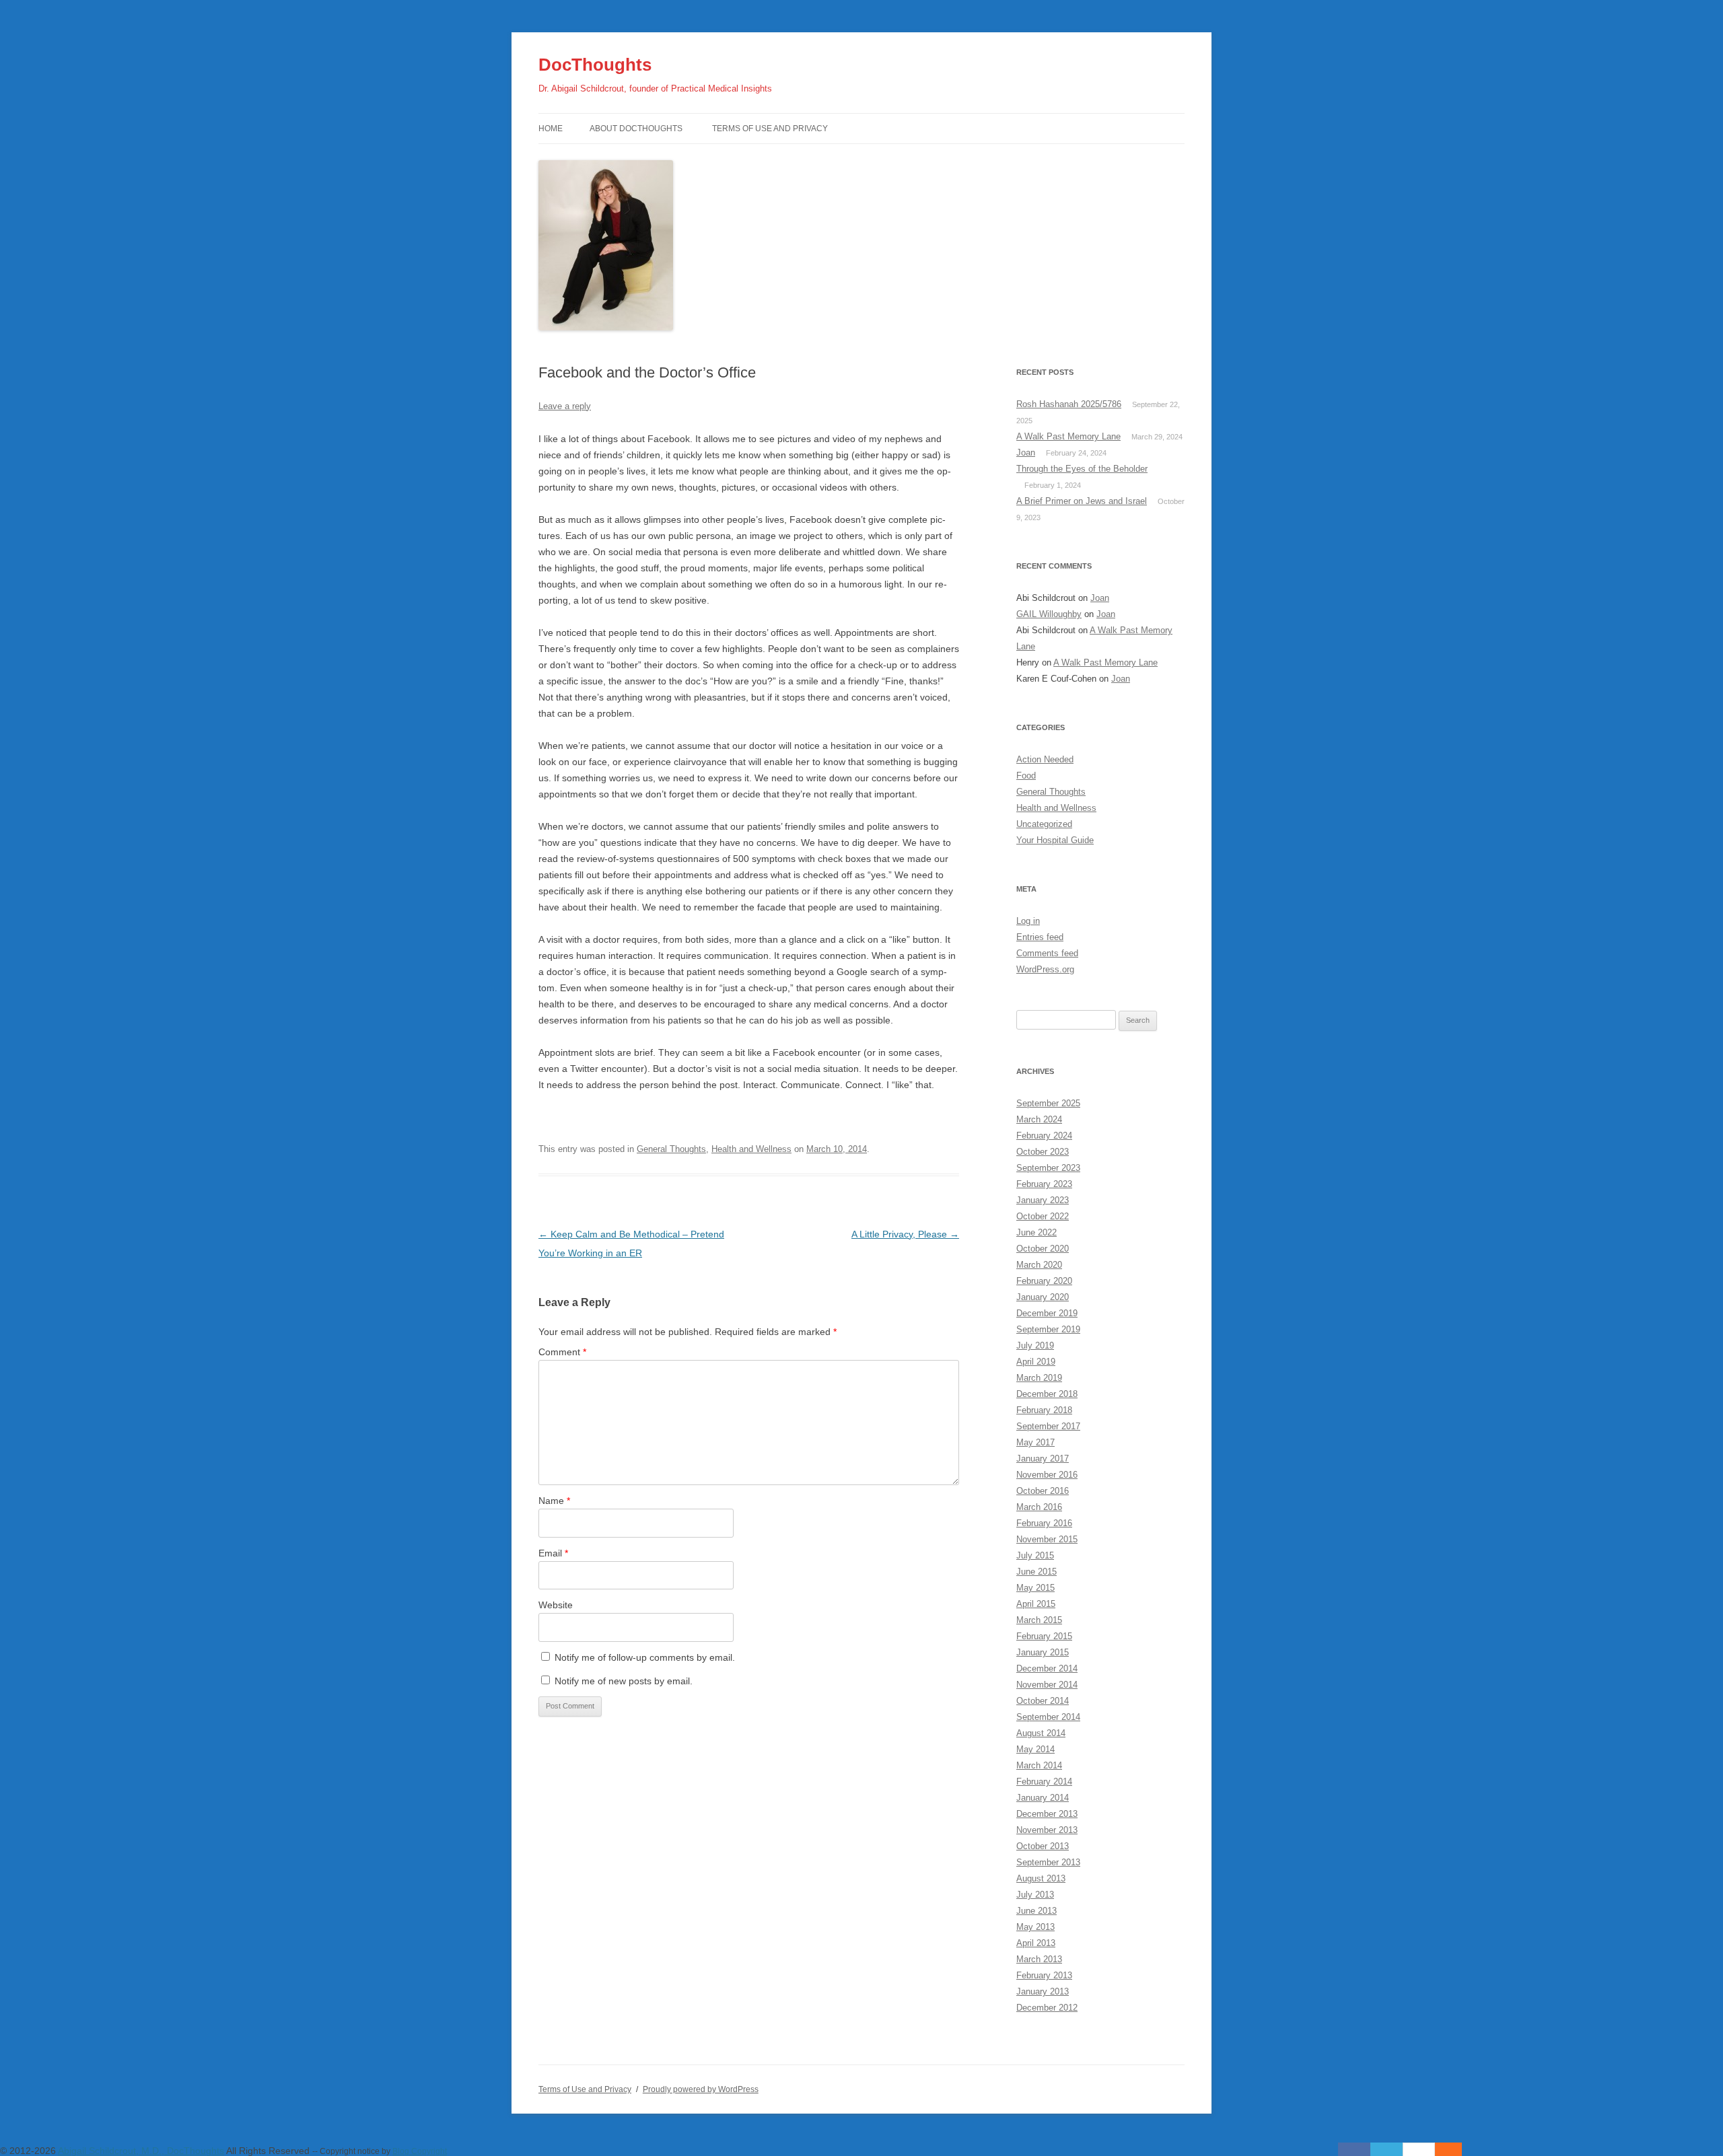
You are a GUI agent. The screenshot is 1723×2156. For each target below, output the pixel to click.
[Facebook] (1354, 2149)
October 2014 (1043, 1701)
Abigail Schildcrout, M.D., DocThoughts (141, 2151)
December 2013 (1047, 1814)
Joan (1026, 453)
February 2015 (1044, 1636)
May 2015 (1035, 1588)
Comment (562, 1352)
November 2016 (1047, 1475)
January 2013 (1043, 1991)
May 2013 (1035, 1927)
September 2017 (1048, 1426)
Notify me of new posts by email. (624, 1681)
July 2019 (1035, 1345)
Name (554, 1501)
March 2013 (1039, 1959)
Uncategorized (1044, 824)
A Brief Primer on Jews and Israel (1082, 501)
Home (551, 129)
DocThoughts (595, 65)
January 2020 (1043, 1297)
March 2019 (1039, 1378)
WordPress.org (1045, 969)
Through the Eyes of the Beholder (1082, 469)
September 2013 (1048, 1862)
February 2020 (1044, 1281)
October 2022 (1043, 1216)
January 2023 (1043, 1200)
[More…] (1442, 2149)
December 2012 (1047, 2008)
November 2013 (1047, 1830)
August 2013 (1041, 1878)
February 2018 (1044, 1410)
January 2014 (1043, 1798)
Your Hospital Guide (1055, 840)
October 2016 (1043, 1491)
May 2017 (1035, 1442)
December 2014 (1047, 1668)
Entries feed (1040, 937)
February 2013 (1044, 1975)
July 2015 (1035, 1555)
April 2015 (1036, 1604)
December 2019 (1047, 1313)
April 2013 (1036, 1943)
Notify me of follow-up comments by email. (645, 1657)
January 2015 (1043, 1652)
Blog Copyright (420, 2151)
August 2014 (1041, 1733)
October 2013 (1043, 1846)
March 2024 (1039, 1119)
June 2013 (1036, 1911)
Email (553, 1553)
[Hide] (1455, 2149)
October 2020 (1043, 1249)
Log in (1028, 921)
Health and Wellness (751, 1149)
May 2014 (1035, 1749)
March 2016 (1039, 1507)
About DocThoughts (636, 129)
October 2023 (1043, 1152)
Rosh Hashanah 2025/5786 (1069, 404)
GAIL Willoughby (1049, 614)
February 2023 (1044, 1184)
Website (556, 1605)
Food (1026, 776)
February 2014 (1044, 1782)
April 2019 (1036, 1362)
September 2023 (1048, 1168)
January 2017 (1043, 1459)
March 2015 (1039, 1620)
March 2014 (1039, 1765)
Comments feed (1047, 953)
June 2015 (1036, 1572)
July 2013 (1035, 1895)
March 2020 (1039, 1265)
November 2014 (1047, 1685)
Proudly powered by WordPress (701, 2089)
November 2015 (1047, 1539)
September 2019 (1048, 1329)
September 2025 (1048, 1103)
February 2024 (1044, 1136)
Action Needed (1045, 759)
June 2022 (1036, 1232)
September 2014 (1048, 1717)
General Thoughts (671, 1149)
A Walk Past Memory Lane (1068, 436)
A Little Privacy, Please (905, 1234)
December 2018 (1047, 1394)
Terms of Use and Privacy (770, 129)
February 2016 (1044, 1523)
